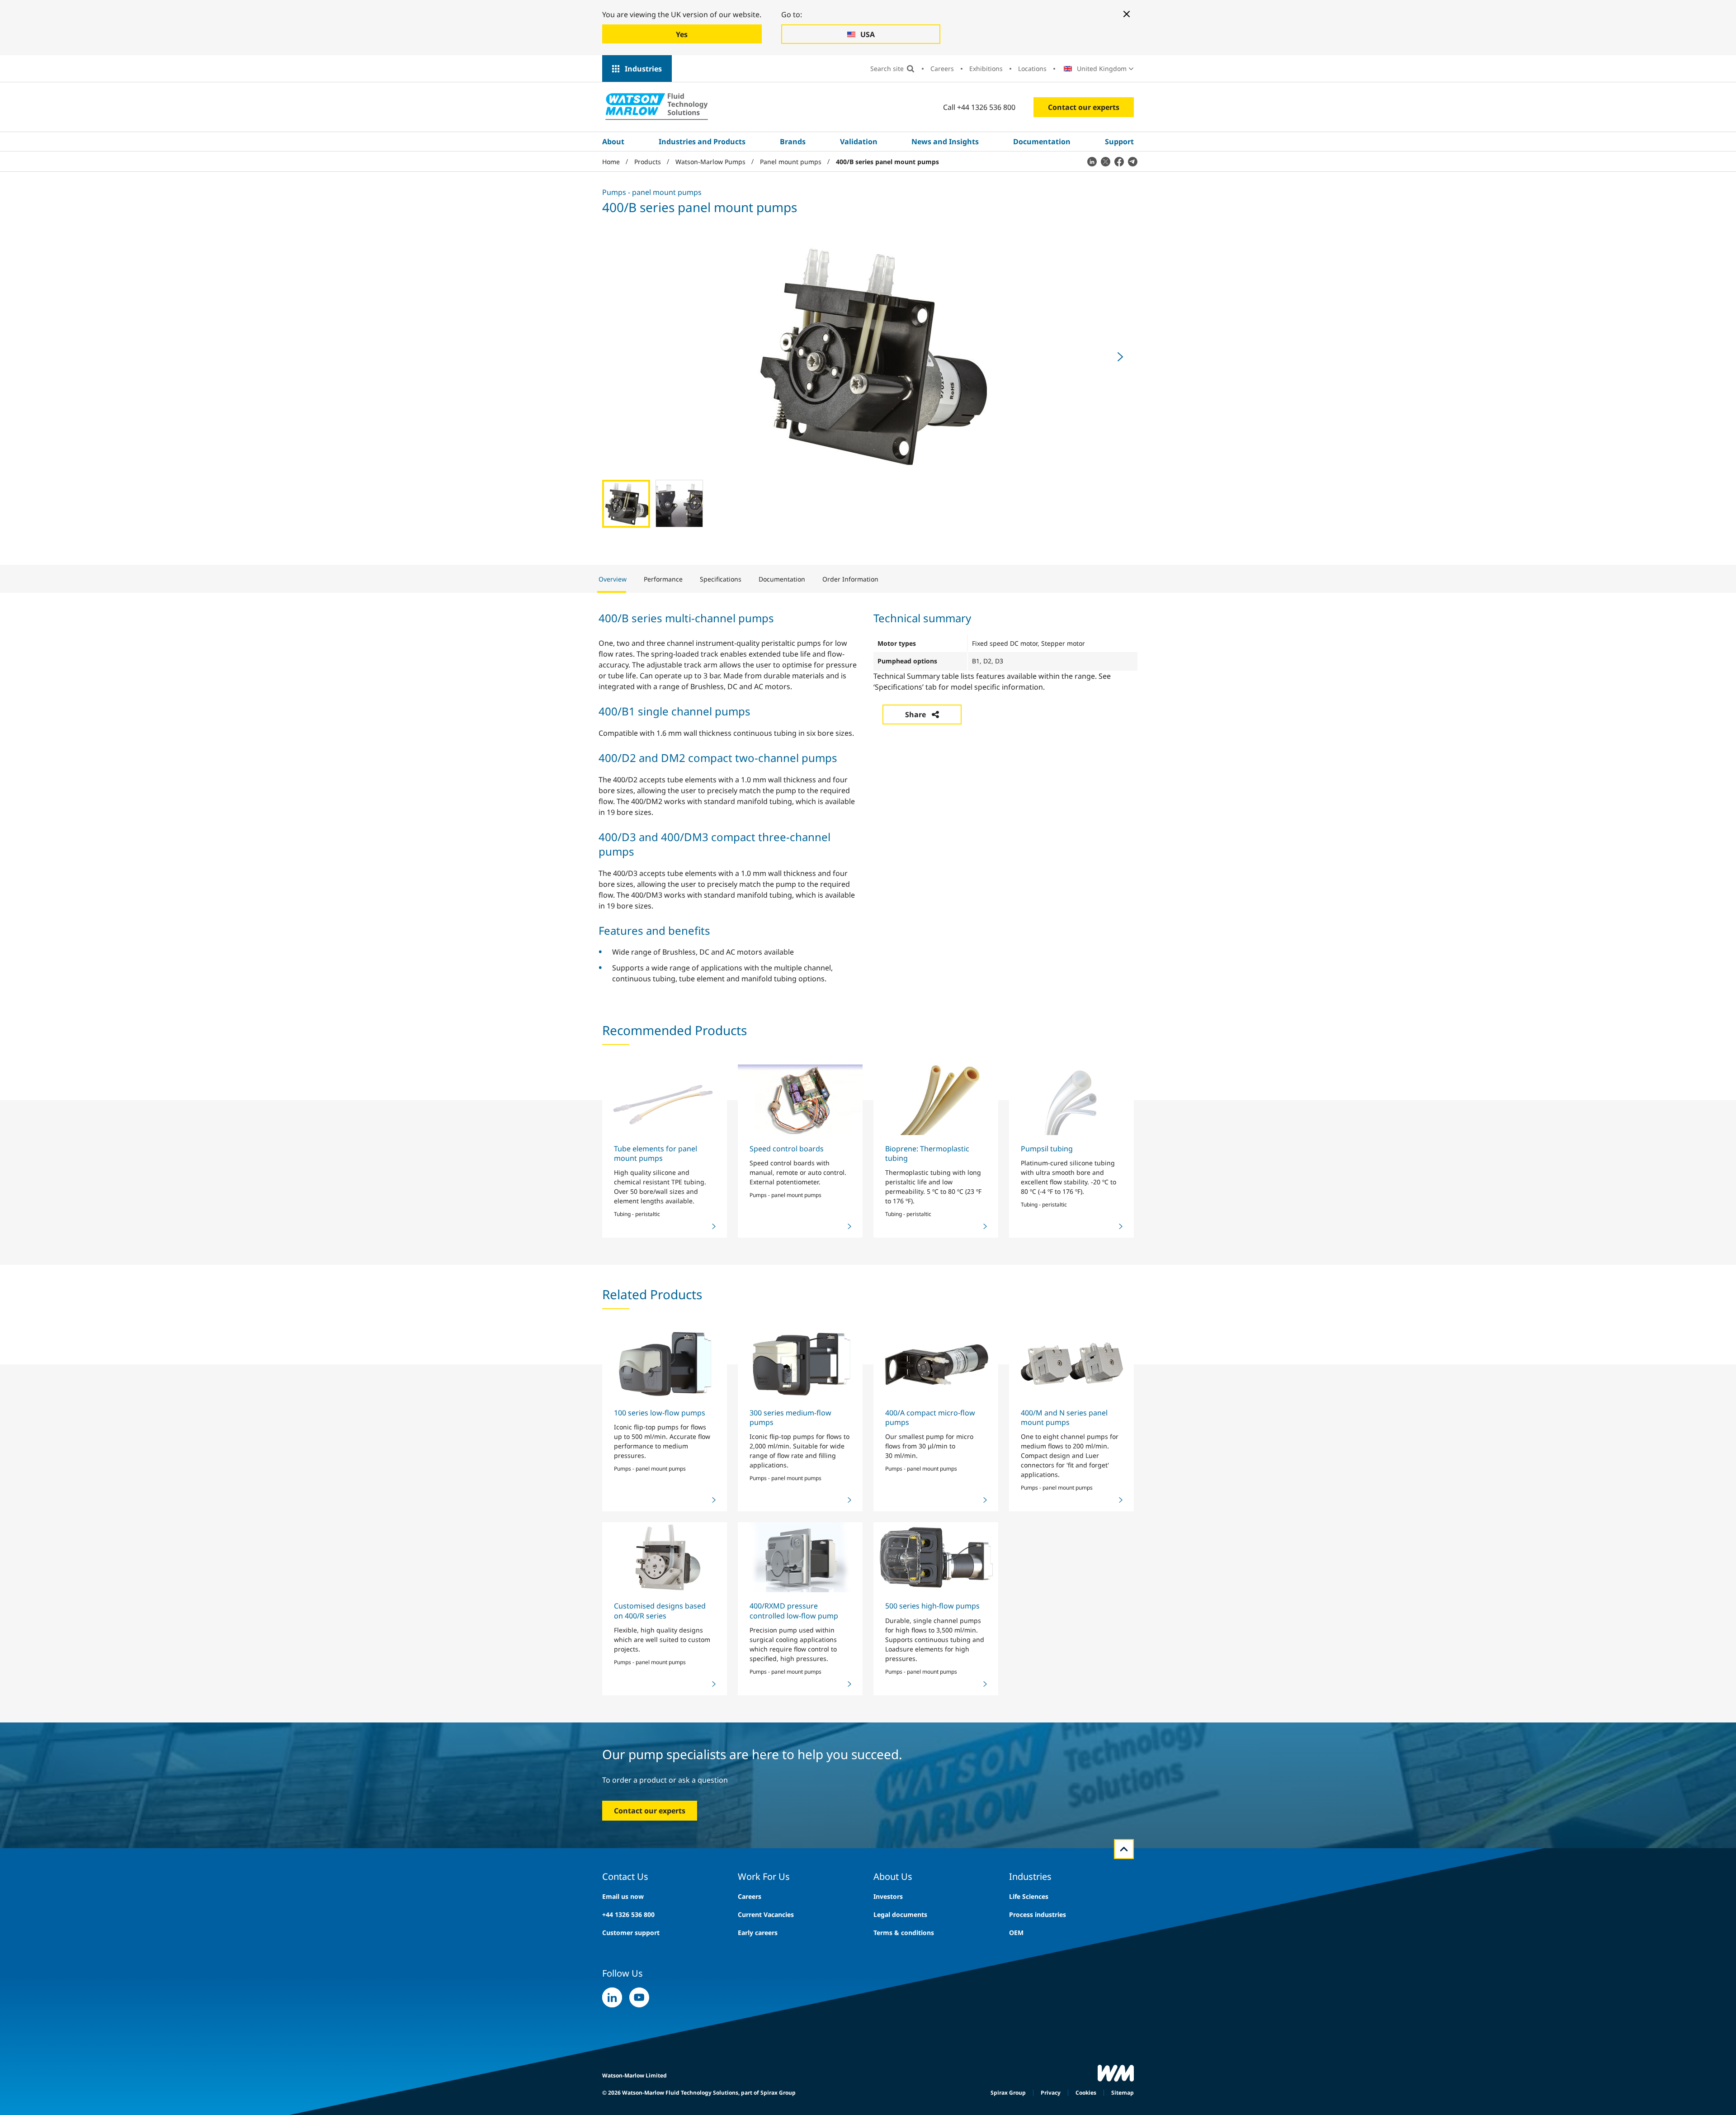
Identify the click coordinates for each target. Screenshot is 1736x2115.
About (613, 142)
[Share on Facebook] (1119, 161)
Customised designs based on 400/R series (660, 1611)
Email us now (623, 1896)
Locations (1032, 69)
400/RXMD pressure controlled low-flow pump (794, 1611)
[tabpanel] (868, 797)
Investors (888, 1896)
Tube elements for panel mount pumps (656, 1153)
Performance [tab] (663, 579)
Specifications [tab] (721, 579)
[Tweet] (1105, 161)
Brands (793, 142)
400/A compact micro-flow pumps (930, 1417)
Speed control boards (787, 1149)
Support (1119, 142)
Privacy (1051, 2093)
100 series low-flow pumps (660, 1413)
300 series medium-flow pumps (790, 1417)
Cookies (1086, 2093)
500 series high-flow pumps (932, 1606)
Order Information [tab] (850, 579)
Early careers (758, 1933)
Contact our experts (1084, 107)
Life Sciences (1029, 1896)
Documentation (1042, 142)
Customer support (631, 1933)
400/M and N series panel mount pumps (1064, 1417)
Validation (859, 142)
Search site (887, 69)
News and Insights (945, 142)
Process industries (1038, 1914)
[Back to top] (1124, 1849)
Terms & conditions (904, 1933)
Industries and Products (702, 142)
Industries (643, 69)
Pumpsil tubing (1047, 1149)
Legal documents (900, 1914)
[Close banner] (1127, 14)
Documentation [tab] (782, 579)
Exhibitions (986, 69)
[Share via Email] (1132, 161)
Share (915, 714)
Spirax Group (1008, 2093)
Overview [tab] (613, 579)
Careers (942, 69)
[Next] (1120, 357)
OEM (1016, 1933)
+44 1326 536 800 (628, 1914)
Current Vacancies (766, 1914)
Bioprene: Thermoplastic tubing (927, 1153)
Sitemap (1123, 2093)
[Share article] (1092, 161)
